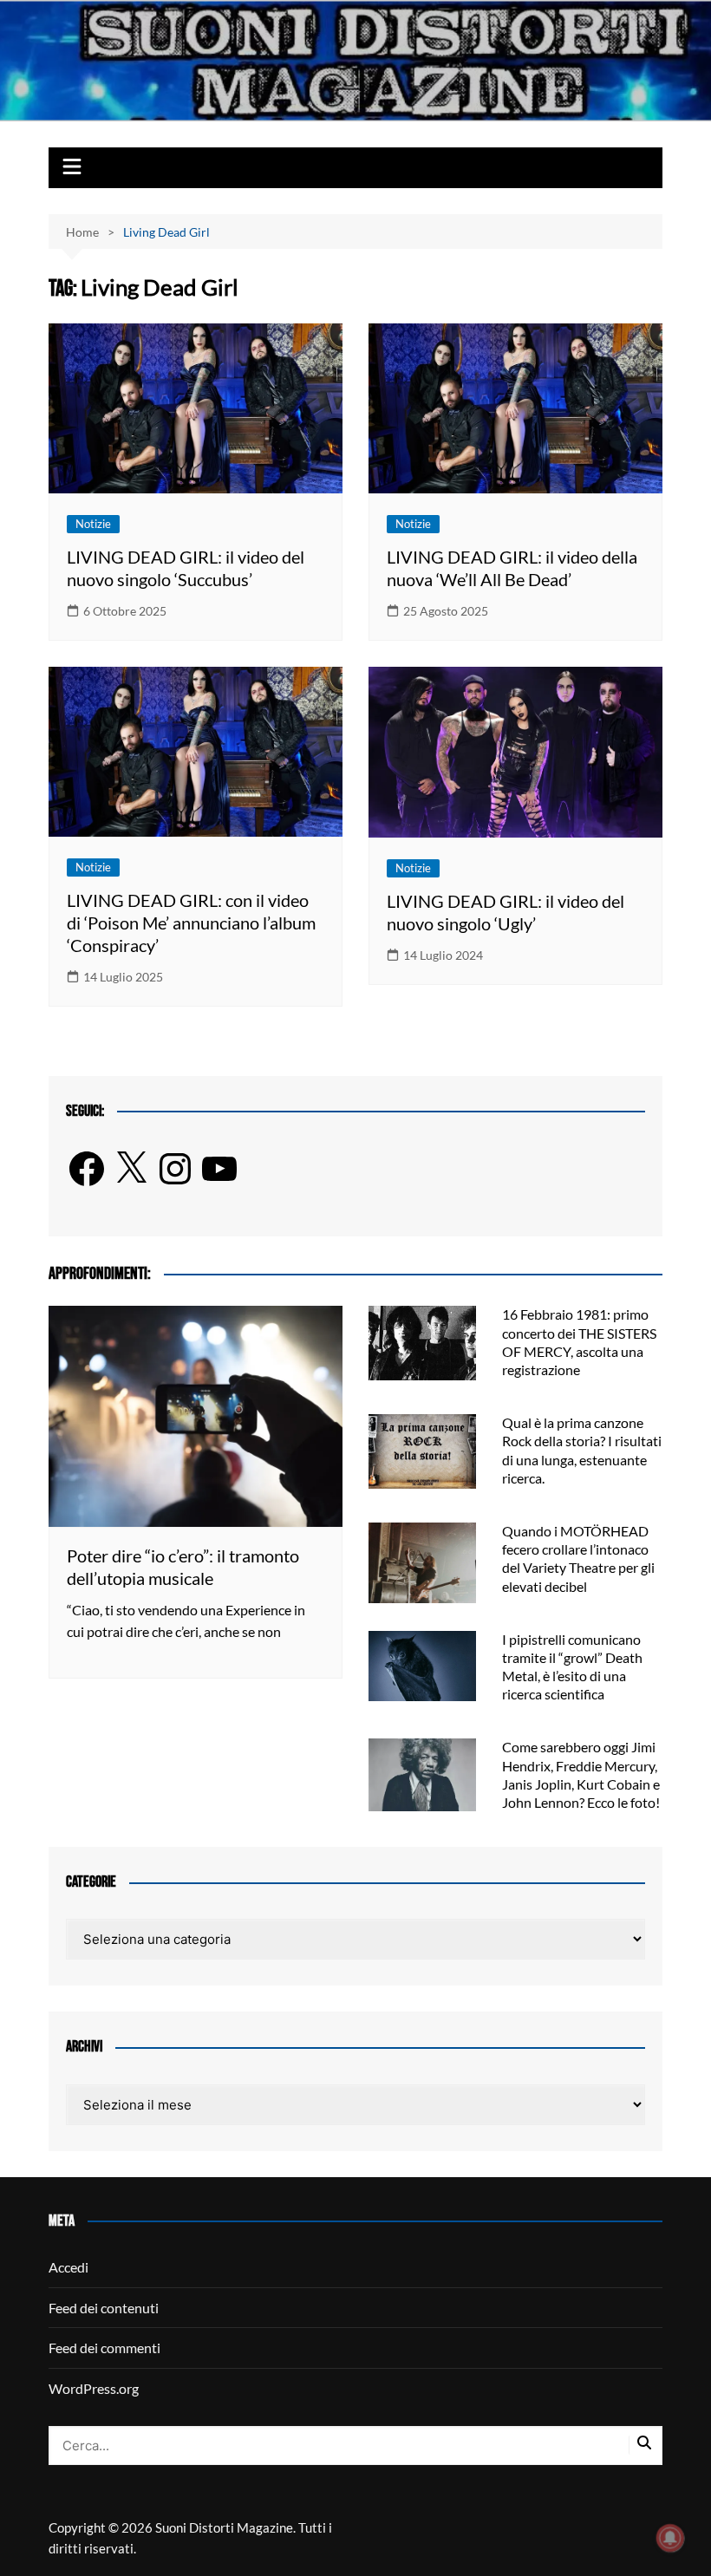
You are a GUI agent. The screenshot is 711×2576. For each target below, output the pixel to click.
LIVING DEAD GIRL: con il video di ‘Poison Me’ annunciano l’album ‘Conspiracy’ (191, 923)
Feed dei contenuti (104, 2308)
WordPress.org (94, 2388)
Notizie (93, 524)
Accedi (68, 2267)
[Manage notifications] (670, 2538)
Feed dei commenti (104, 2348)
